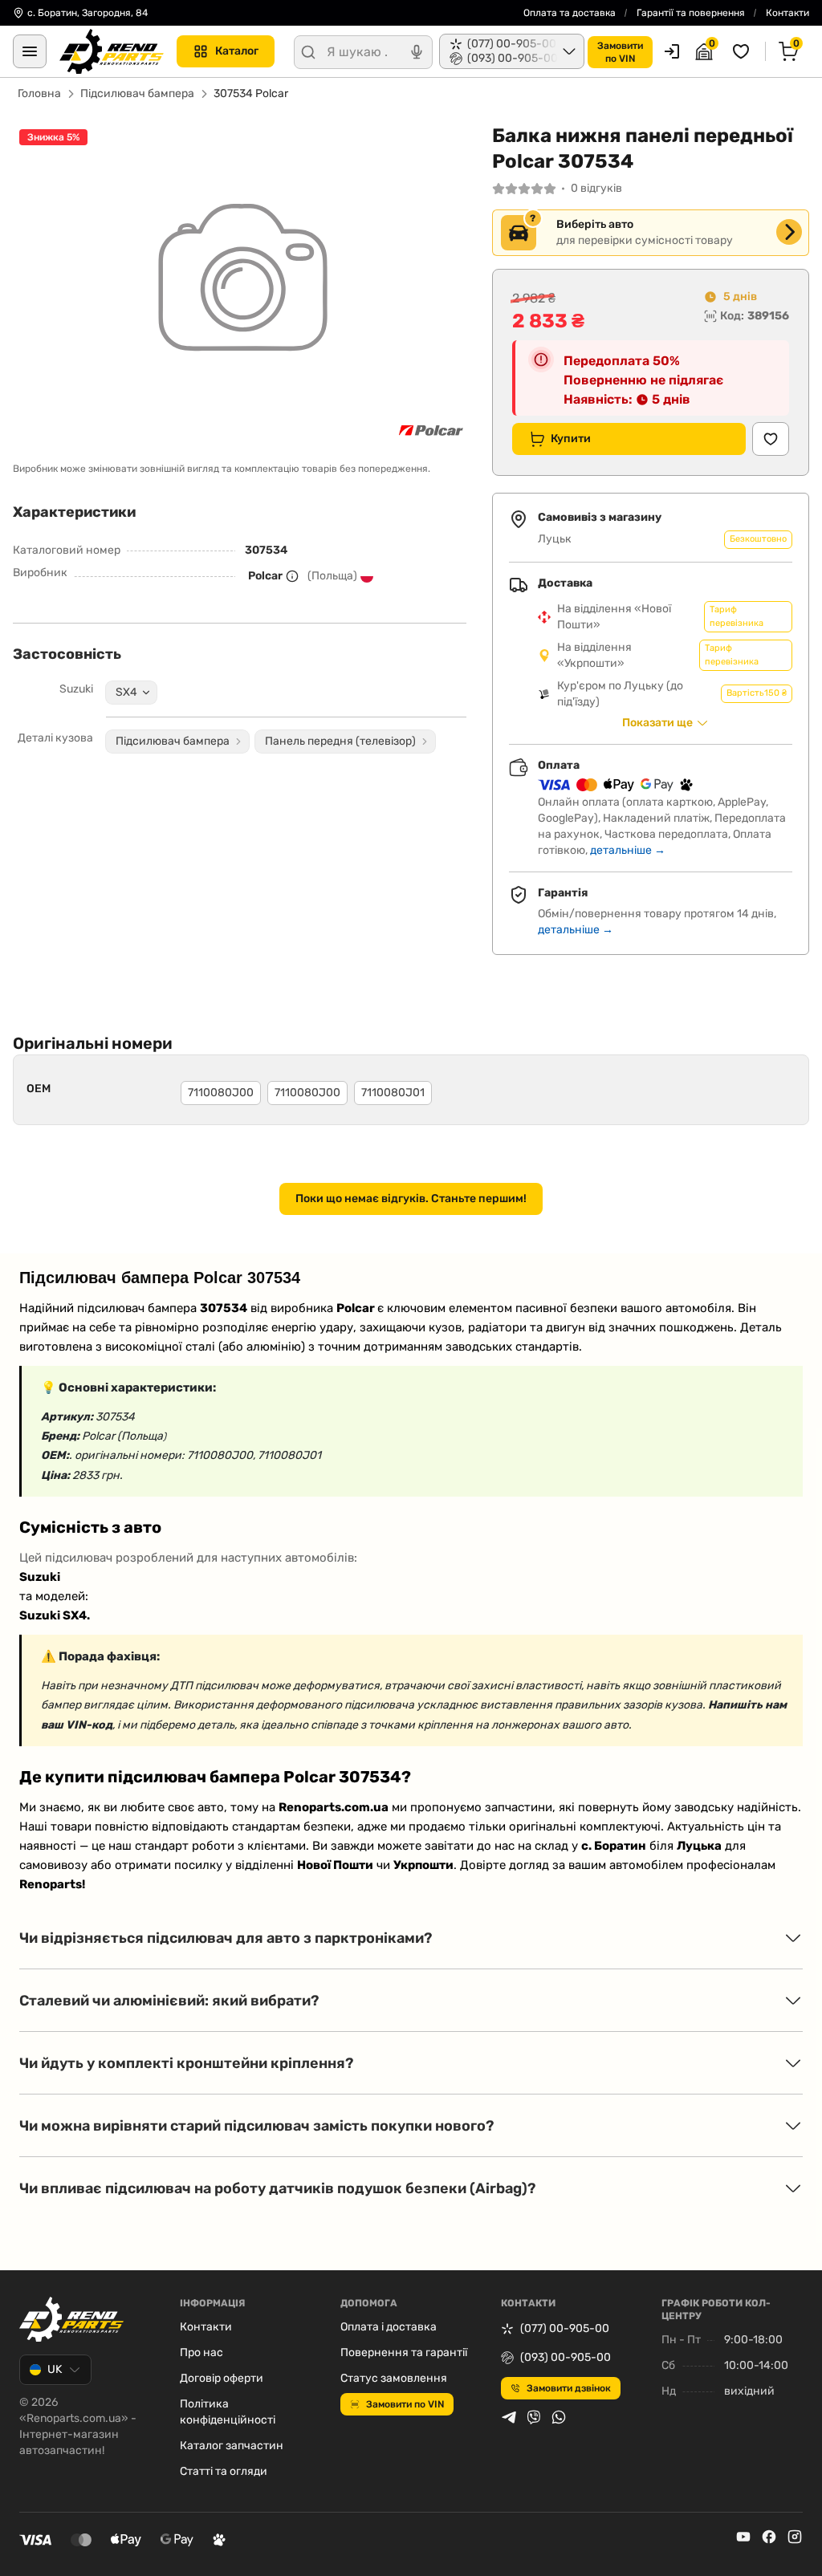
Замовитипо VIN (620, 52)
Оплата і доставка (389, 2327)
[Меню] (30, 51)
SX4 (126, 692)
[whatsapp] (559, 2417)
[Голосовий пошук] (417, 52)
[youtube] (743, 2537)
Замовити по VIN (405, 2404)
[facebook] (769, 2537)
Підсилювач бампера (137, 93)
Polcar (265, 576)
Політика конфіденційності (228, 2412)
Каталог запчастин (232, 2446)
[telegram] (509, 2417)
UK (55, 2369)
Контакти (787, 13)
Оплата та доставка (570, 13)
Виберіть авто (595, 224)
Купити (571, 439)
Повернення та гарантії (404, 2353)
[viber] (534, 2417)
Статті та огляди (224, 2471)
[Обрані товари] (743, 51)
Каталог (237, 51)
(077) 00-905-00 (565, 2328)
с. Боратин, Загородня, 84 (87, 13)
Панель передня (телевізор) (340, 741)
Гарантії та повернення (691, 13)
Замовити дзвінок (569, 2388)
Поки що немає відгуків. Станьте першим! (411, 1199)
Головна (39, 93)
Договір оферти (222, 2378)
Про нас (201, 2353)
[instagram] (795, 2537)
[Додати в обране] (771, 439)
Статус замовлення (394, 2378)
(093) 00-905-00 (566, 2357)
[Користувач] (672, 51)
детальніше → (628, 850)
